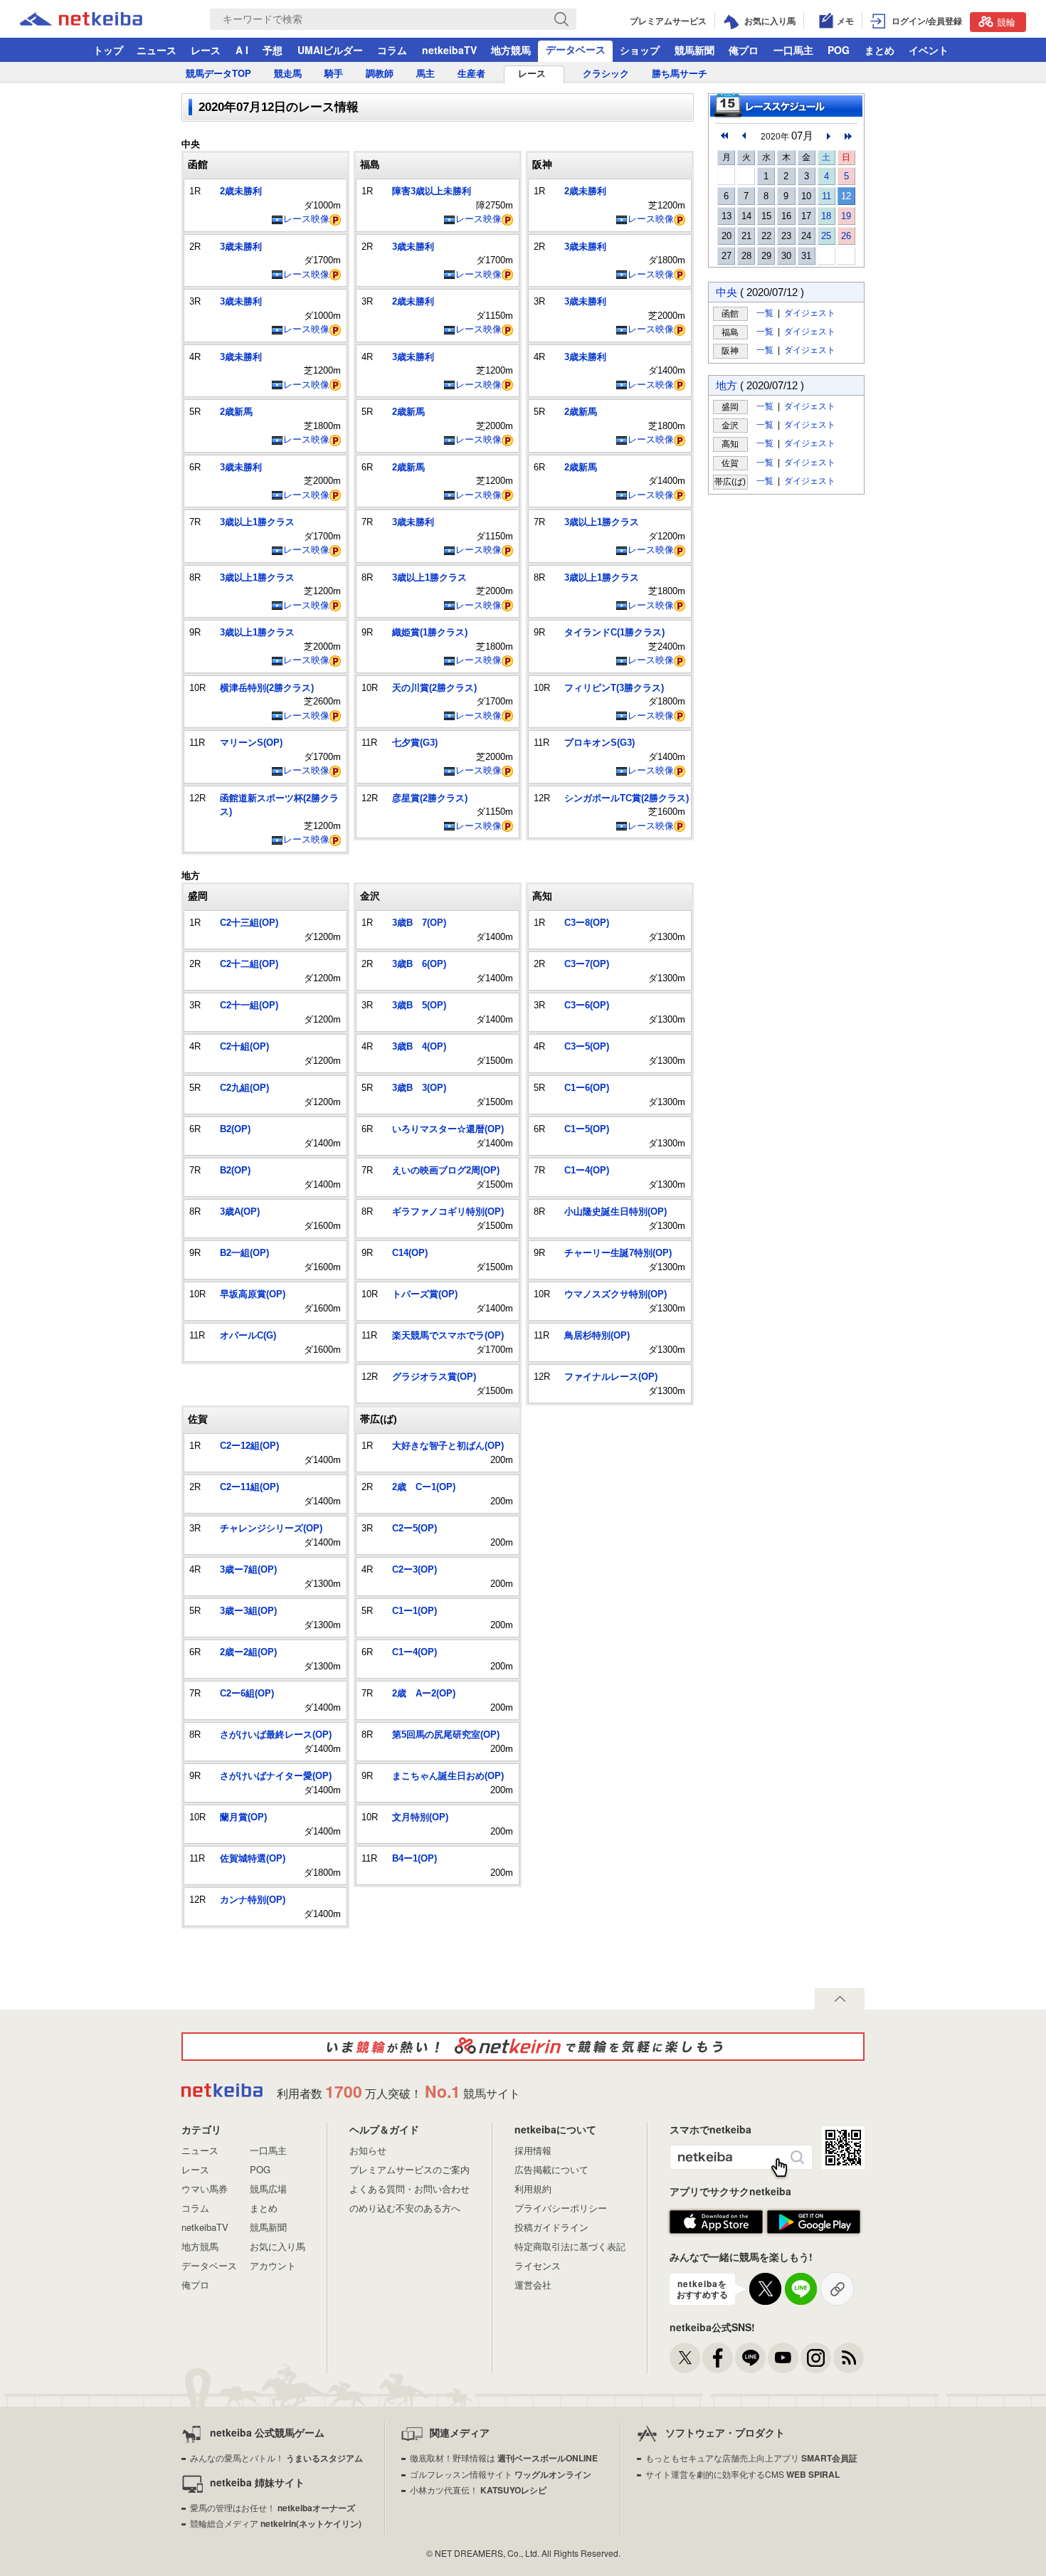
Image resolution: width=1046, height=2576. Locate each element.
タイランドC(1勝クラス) (614, 632)
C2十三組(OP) (249, 923)
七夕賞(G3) (415, 743)
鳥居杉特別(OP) (597, 1335)
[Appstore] (716, 2222)
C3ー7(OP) (587, 964)
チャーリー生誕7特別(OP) (618, 1253)
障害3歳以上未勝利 (432, 191)
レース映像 (306, 219)
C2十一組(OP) (249, 1005)
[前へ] (724, 136)
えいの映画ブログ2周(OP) (446, 1170)
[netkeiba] (99, 19)
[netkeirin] (523, 2047)
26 (846, 236)
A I (242, 50)
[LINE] (750, 2358)
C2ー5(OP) (414, 1528)
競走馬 (288, 74)
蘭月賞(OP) (243, 1817)
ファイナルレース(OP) (611, 1377)
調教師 (380, 74)
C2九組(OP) (244, 1088)
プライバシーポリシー (561, 2208)
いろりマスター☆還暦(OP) (448, 1129)
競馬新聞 (694, 50)
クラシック (606, 74)
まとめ (879, 50)
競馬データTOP (218, 74)
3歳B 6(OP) (419, 964)
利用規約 (533, 2189)
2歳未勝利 (241, 191)
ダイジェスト (810, 313)
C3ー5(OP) (587, 1046)
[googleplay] (814, 2222)
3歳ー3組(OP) (248, 1611)
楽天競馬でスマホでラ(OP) (448, 1335)
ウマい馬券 (205, 2189)
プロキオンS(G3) (599, 743)
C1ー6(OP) (587, 1088)
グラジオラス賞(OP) (434, 1377)
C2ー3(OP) (414, 1569)
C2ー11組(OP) (249, 1487)
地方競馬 (511, 50)
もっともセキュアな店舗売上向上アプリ (751, 2458)
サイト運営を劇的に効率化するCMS (743, 2474)
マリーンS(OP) (251, 743)
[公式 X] (685, 2358)
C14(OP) (410, 1253)
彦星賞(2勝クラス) (430, 798)
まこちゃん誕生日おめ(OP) (448, 1776)
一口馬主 (793, 50)
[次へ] (848, 136)
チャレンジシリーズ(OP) (271, 1528)
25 (826, 236)
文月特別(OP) (420, 1817)
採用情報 (533, 2150)
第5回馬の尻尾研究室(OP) (446, 1735)
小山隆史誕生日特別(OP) (616, 1212)
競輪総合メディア (276, 2523)
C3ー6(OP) (587, 1005)
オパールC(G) (248, 1335)
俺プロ (744, 50)
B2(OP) (235, 1129)
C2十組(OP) (244, 1046)
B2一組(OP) (244, 1253)
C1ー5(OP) (587, 1129)
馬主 (426, 74)
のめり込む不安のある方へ (405, 2208)
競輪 (1006, 22)
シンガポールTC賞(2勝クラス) (627, 798)
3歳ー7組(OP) (248, 1569)
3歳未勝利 (241, 247)
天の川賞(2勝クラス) (434, 688)
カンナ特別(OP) (253, 1900)
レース (206, 50)
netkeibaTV (449, 50)
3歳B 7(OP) (419, 923)
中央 (727, 292)
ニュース (157, 50)
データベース (576, 49)
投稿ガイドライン (551, 2227)
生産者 (471, 74)
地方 (727, 385)
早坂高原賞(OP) (253, 1294)
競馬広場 (268, 2189)
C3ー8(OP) (587, 923)
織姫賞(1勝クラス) (430, 632)
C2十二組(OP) (249, 964)
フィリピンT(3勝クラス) (614, 688)
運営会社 (533, 2285)
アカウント (273, 2265)
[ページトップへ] (840, 1999)
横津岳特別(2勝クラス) (267, 688)
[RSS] (849, 2358)
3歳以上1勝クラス (257, 522)
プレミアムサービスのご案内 (410, 2169)
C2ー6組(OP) (247, 1693)
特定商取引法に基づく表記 (570, 2246)
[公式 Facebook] (718, 2358)
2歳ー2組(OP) (248, 1652)
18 (826, 216)
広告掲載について (551, 2169)
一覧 (765, 313)
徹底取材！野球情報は (504, 2458)
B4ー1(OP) (414, 1858)
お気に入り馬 (278, 2246)
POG (839, 50)
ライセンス (538, 2265)
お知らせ (368, 2150)
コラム (392, 50)
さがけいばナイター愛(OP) (276, 1776)
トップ (108, 50)
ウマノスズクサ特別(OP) (616, 1294)
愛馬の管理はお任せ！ (273, 2507)
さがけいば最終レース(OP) (276, 1735)
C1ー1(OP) (414, 1611)
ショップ (640, 50)
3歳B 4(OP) (419, 1046)
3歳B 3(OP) (419, 1088)
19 (846, 216)
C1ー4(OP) (587, 1170)
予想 (273, 50)
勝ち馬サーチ (680, 74)
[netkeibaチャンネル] (783, 2358)
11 (826, 196)
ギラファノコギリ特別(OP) (448, 1212)
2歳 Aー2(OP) (424, 1693)
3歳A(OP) (240, 1212)
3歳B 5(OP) (419, 1005)
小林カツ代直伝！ (478, 2490)
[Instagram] (816, 2358)
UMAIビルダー (330, 50)
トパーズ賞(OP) (425, 1294)
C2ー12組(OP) (249, 1446)
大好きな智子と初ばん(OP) (448, 1446)
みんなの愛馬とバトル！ (276, 2458)
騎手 (334, 74)
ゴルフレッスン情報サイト (501, 2474)
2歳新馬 (236, 412)
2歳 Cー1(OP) (424, 1487)
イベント (929, 50)
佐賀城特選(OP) (253, 1858)
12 (846, 196)
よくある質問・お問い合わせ (410, 2189)
